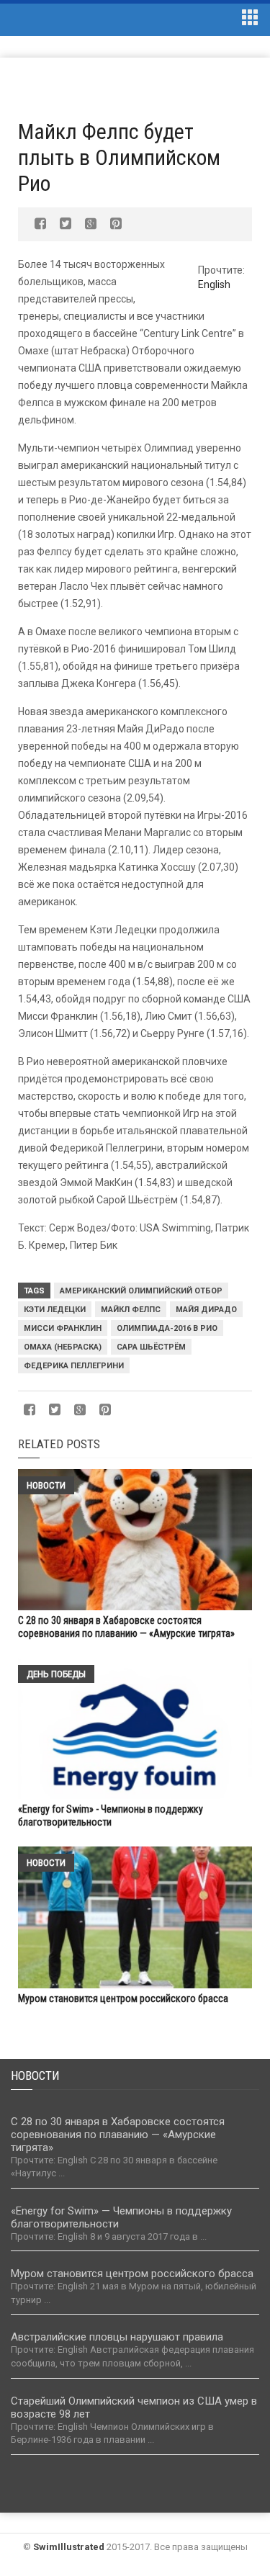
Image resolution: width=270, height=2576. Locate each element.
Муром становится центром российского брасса (123, 1998)
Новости (46, 1485)
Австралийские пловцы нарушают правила (117, 2337)
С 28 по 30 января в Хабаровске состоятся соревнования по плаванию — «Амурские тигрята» (118, 2135)
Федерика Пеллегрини (74, 1366)
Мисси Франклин (63, 1328)
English (214, 284)
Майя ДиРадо (206, 1310)
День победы (56, 1674)
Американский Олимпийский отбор (141, 1291)
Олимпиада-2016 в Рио (167, 1328)
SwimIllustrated (69, 2547)
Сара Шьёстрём (151, 1347)
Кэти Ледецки (55, 1310)
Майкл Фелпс (131, 1310)
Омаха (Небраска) (63, 1347)
